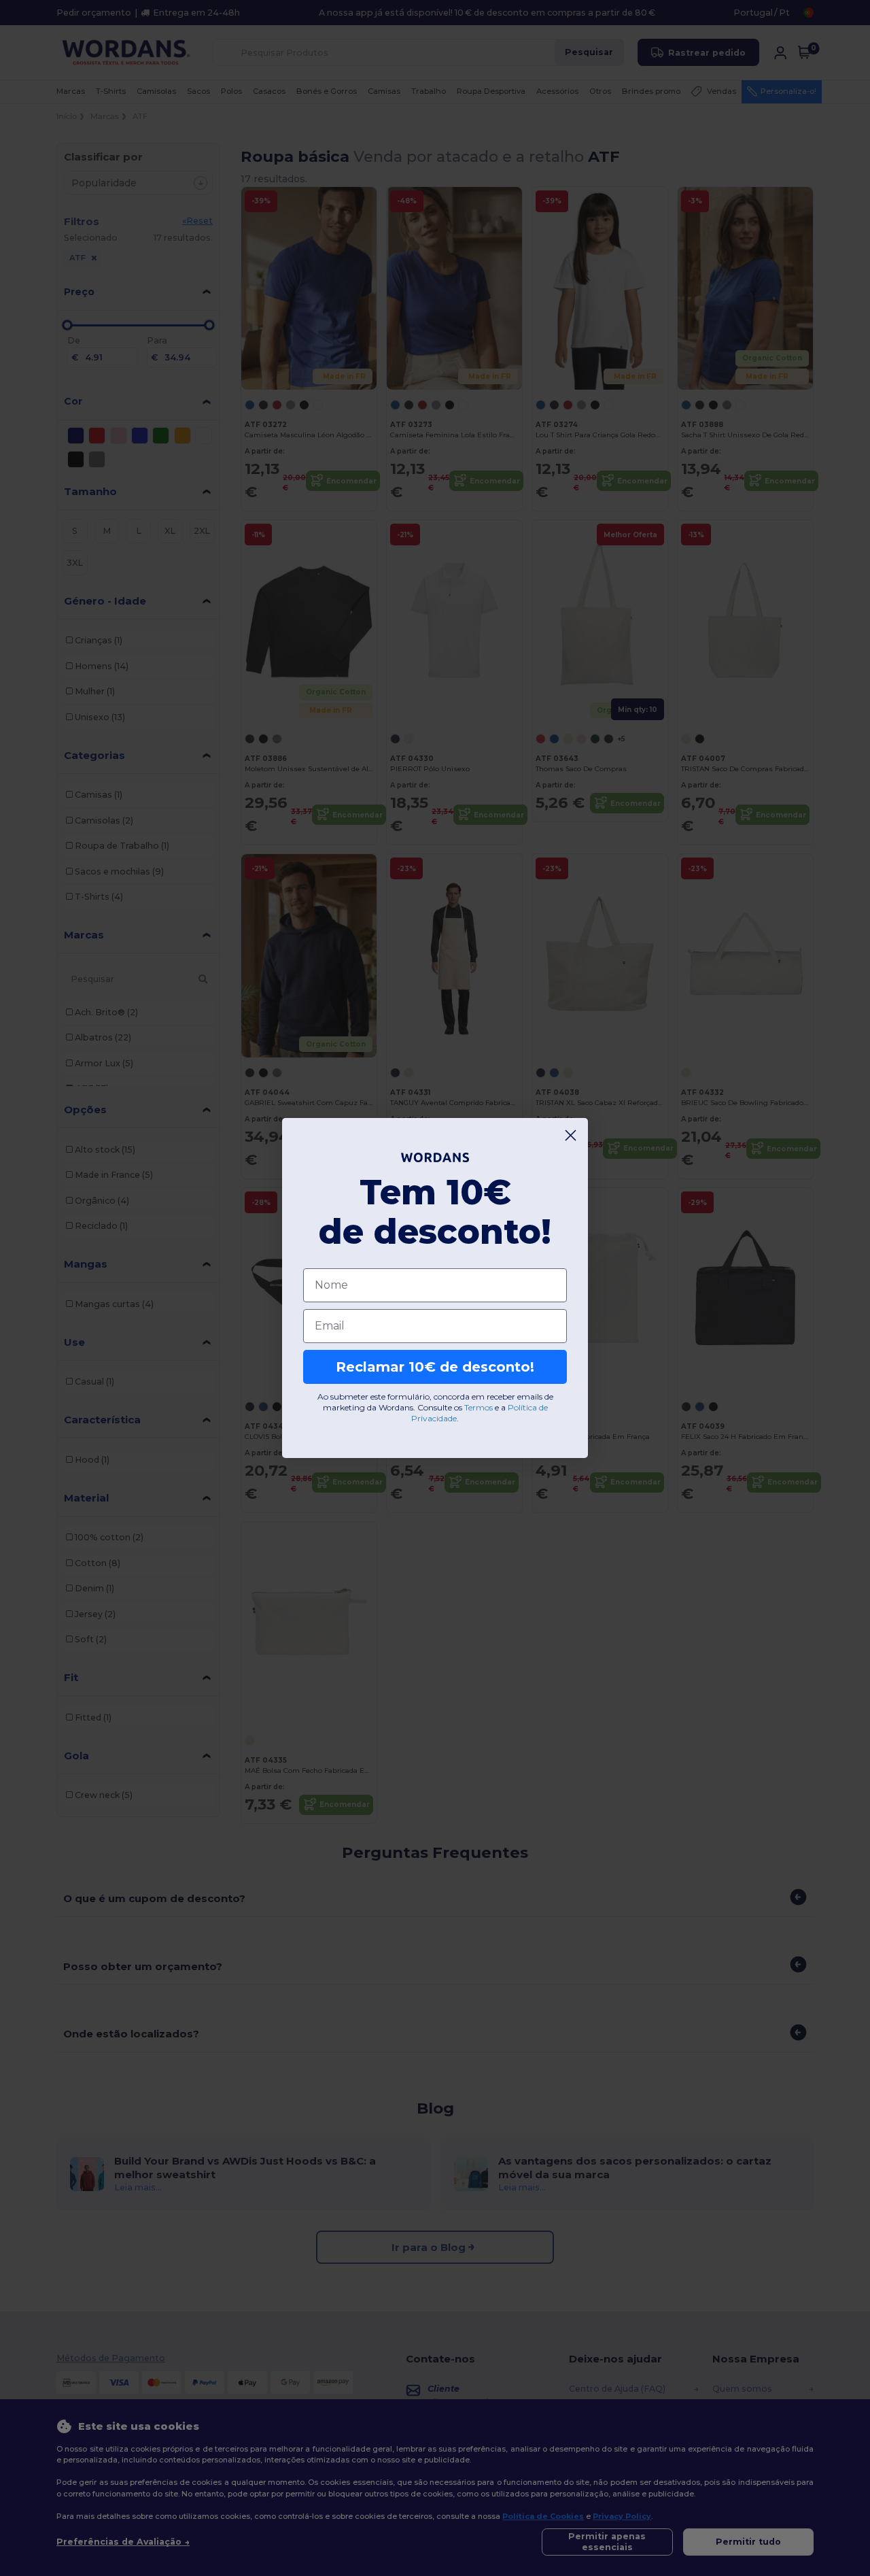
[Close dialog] (571, 1135)
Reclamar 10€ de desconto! (435, 1367)
